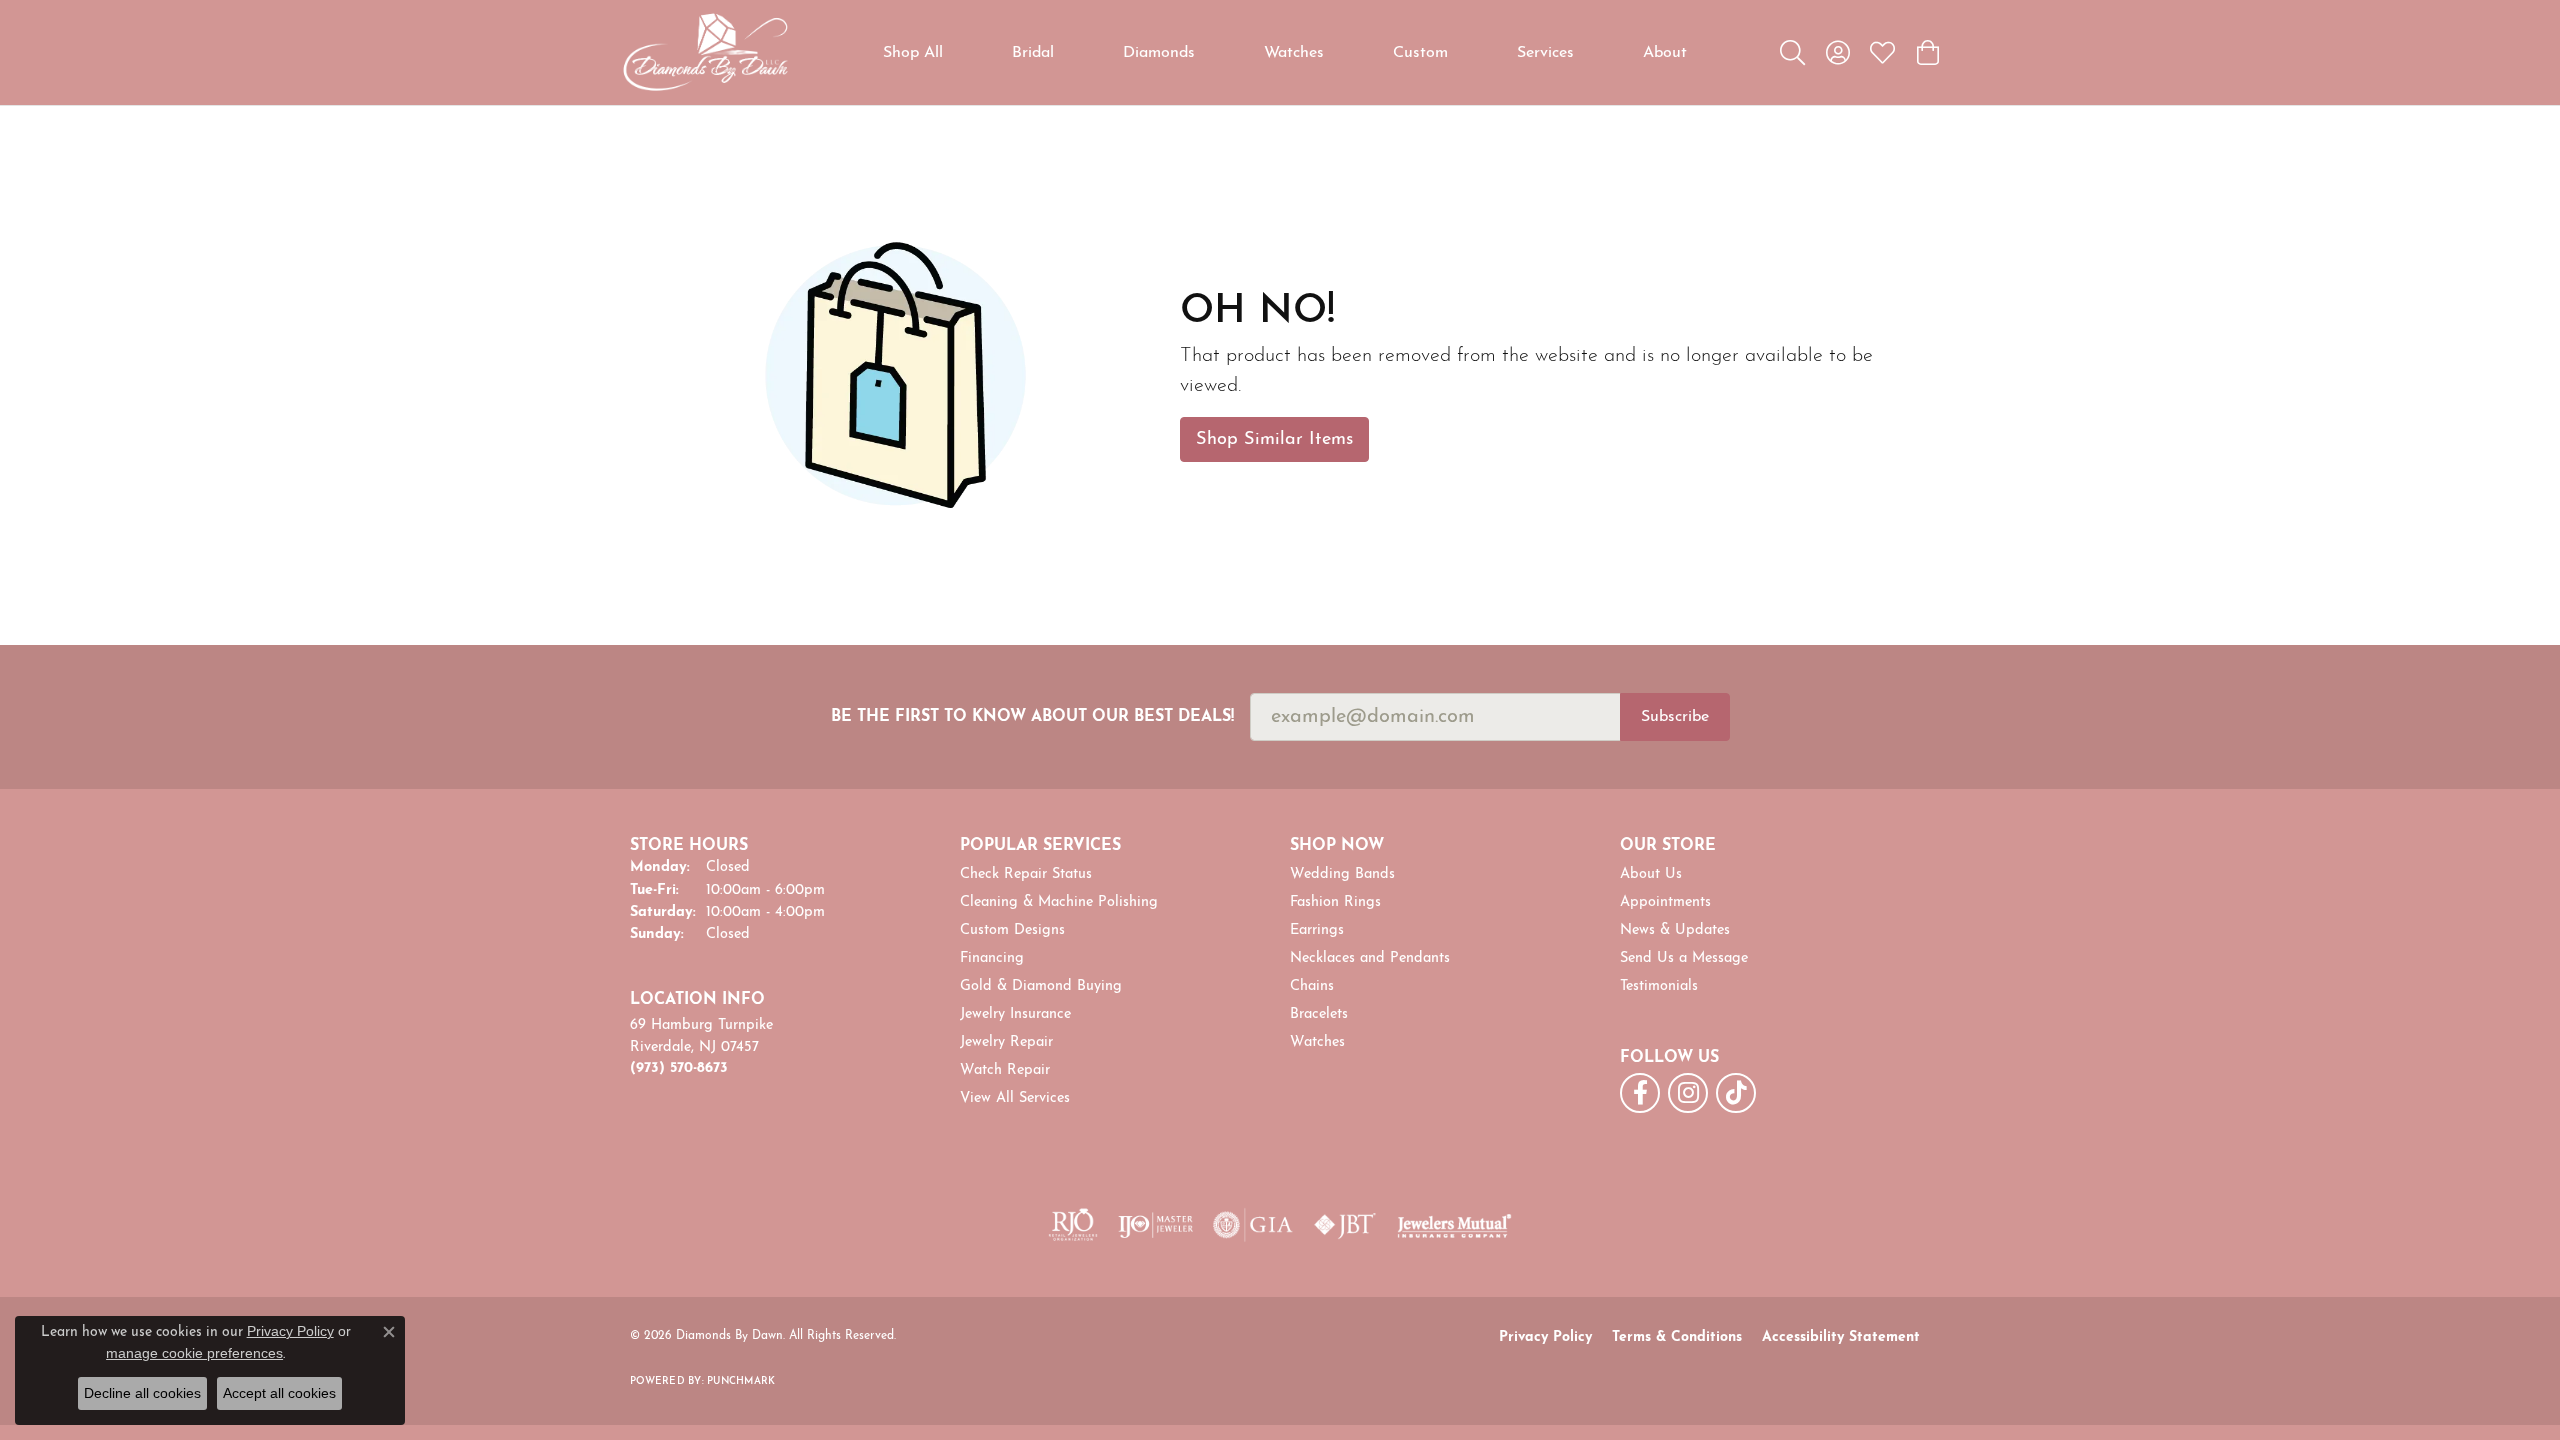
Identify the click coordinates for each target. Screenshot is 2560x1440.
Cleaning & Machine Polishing (1059, 902)
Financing (992, 958)
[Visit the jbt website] (1345, 1225)
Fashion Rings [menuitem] (1335, 902)
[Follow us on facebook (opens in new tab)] (1640, 1093)
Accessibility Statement (1841, 1337)
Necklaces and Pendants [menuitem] (1370, 958)
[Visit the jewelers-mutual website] (1454, 1225)
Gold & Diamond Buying (1041, 986)
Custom (1420, 53)
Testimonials (1659, 986)
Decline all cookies (142, 1393)
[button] (1792, 53)
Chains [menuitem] (1312, 986)
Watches (1294, 53)
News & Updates (1675, 930)
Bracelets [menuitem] (1319, 1014)
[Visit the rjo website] (1073, 1225)
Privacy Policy (1545, 1337)
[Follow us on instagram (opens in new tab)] (1688, 1093)
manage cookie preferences (194, 1353)
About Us (1651, 874)
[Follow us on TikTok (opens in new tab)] (1736, 1093)
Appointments (1665, 902)
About (1665, 53)
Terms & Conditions (1677, 1337)
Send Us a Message (1684, 958)
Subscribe (1675, 717)
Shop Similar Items (1274, 439)
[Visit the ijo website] (1155, 1225)
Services (1545, 53)
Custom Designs (1012, 930)
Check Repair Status (1026, 874)
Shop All (913, 53)
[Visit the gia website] (1253, 1225)
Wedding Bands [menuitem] (1342, 874)
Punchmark (741, 1381)
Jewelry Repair (1006, 1042)
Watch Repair (1005, 1070)
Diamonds (1159, 53)
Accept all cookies (279, 1393)
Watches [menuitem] (1317, 1042)
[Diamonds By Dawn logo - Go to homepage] (705, 52)
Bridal (1033, 53)
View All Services (1015, 1098)
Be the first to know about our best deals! (1032, 717)
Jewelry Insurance (1015, 1014)
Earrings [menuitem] (1317, 930)
